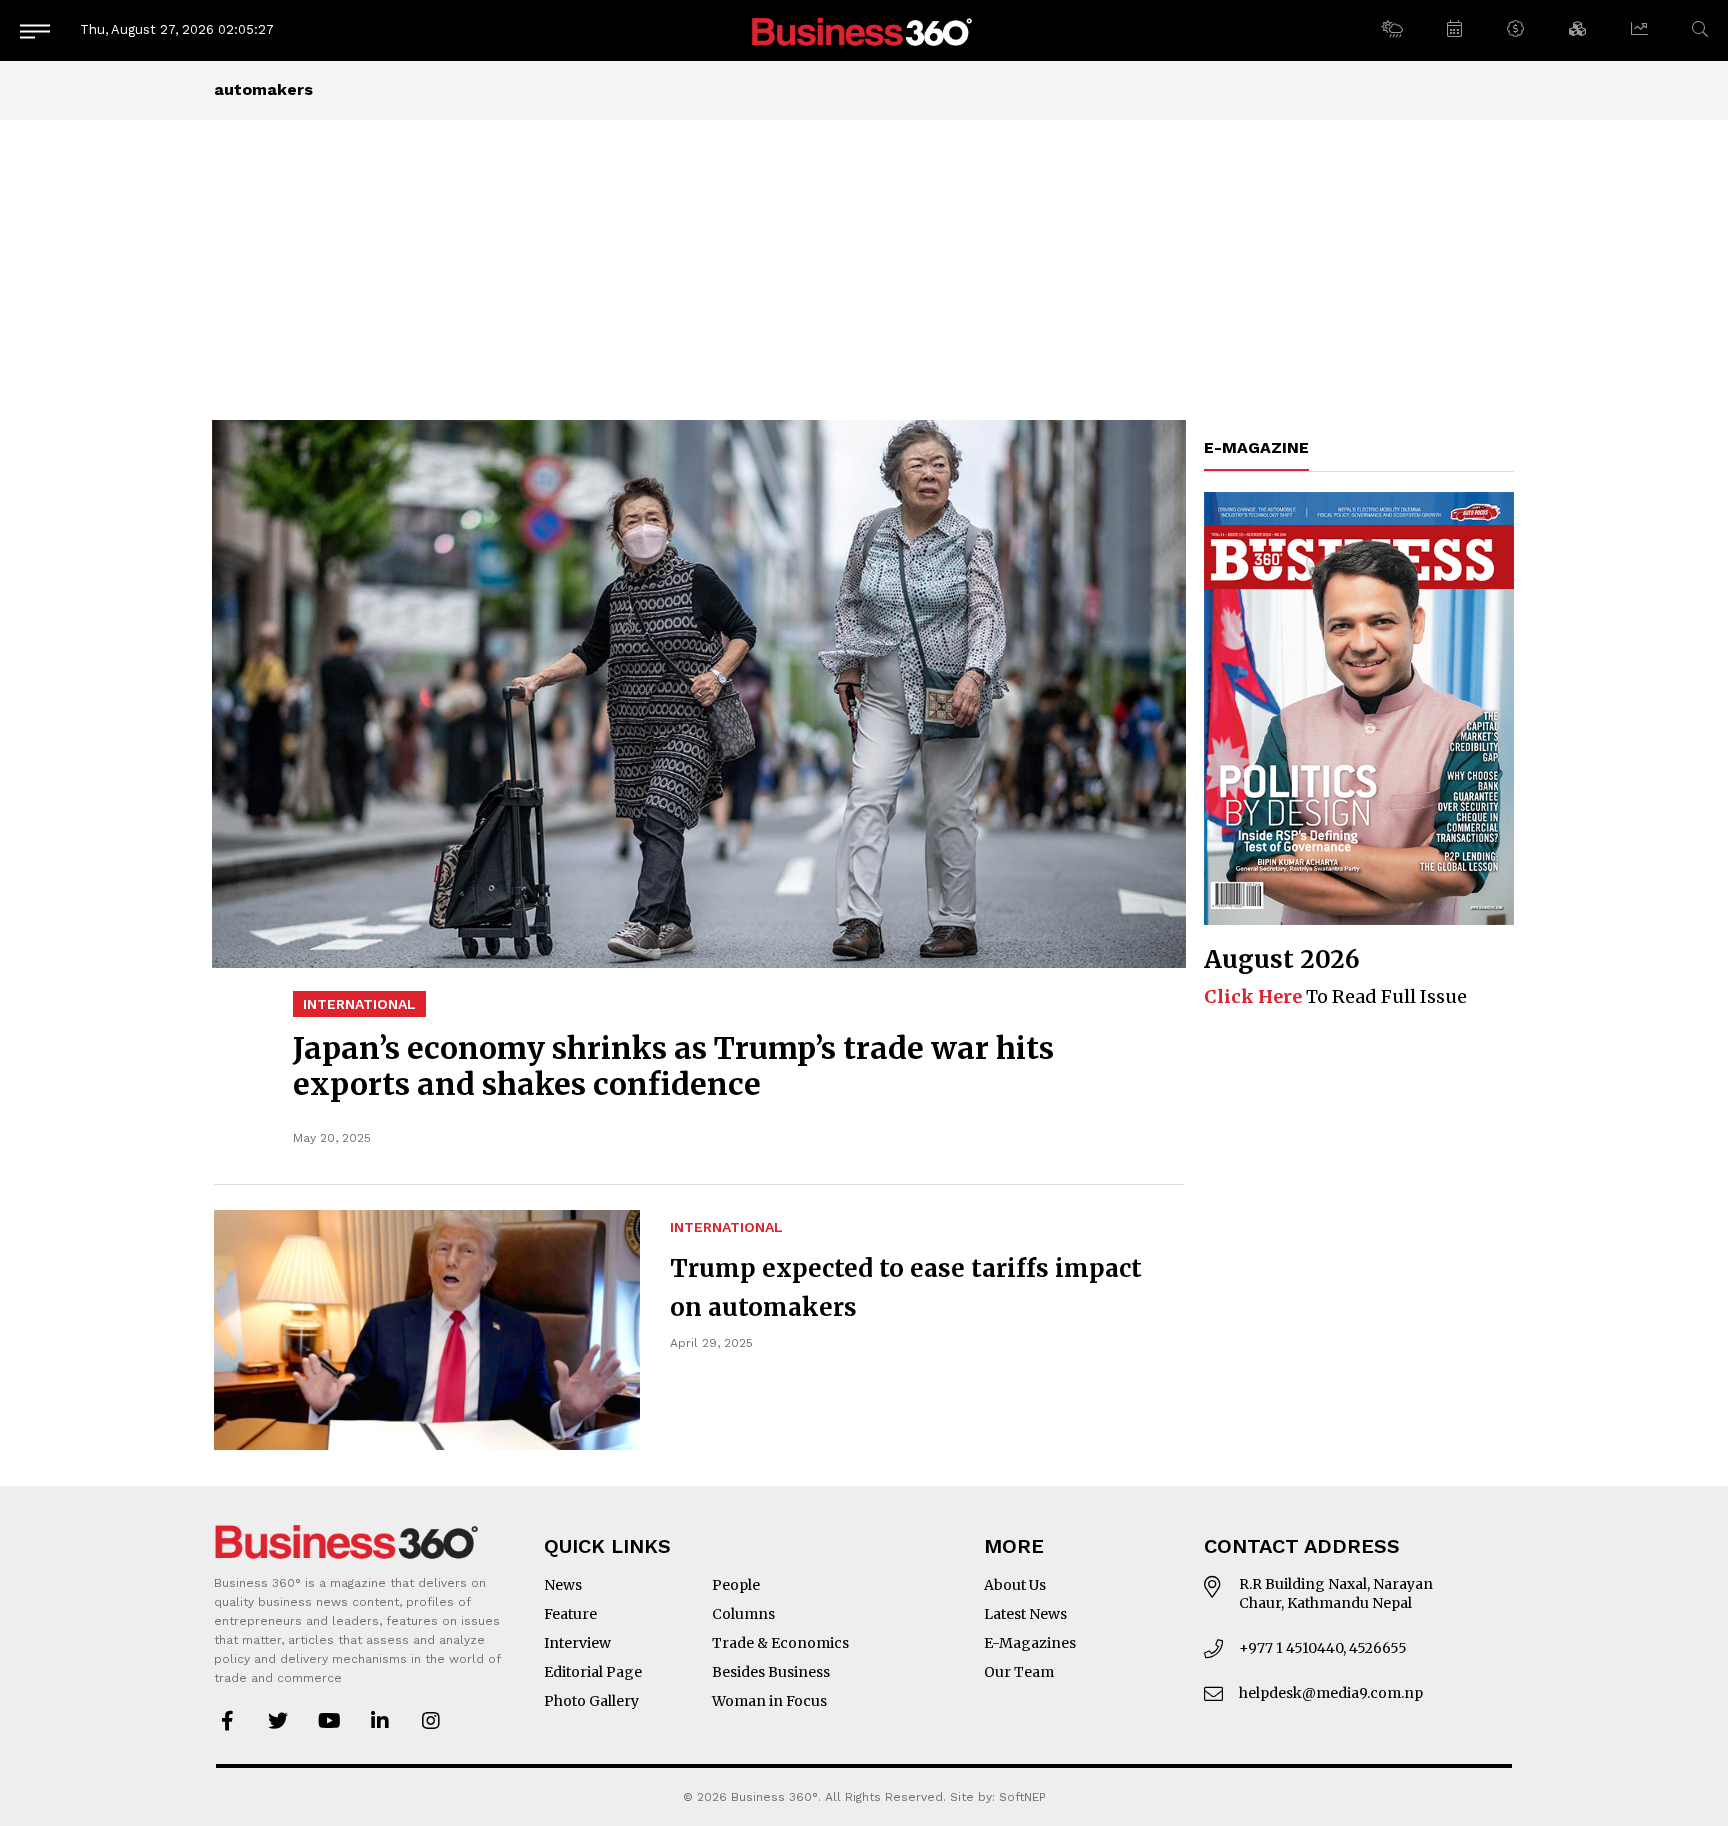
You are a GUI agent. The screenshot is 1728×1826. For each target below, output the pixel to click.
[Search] (1700, 29)
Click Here (1253, 996)
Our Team (1019, 1672)
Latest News (1025, 1614)
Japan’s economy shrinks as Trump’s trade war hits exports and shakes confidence (673, 1066)
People (736, 1585)
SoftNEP (1022, 1797)
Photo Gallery (591, 1701)
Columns (743, 1614)
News (563, 1585)
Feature (570, 1614)
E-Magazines (1030, 1643)
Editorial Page (593, 1672)
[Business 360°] (864, 30)
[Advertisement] (864, 270)
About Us (1015, 1585)
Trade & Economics (780, 1643)
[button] (1391, 30)
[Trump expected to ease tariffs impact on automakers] (427, 1330)
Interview (577, 1643)
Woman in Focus (769, 1701)
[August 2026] (1359, 708)
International (359, 1004)
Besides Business (771, 1672)
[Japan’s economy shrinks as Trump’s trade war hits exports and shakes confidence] (699, 694)
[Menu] (35, 30)
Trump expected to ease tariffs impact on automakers (906, 1288)
